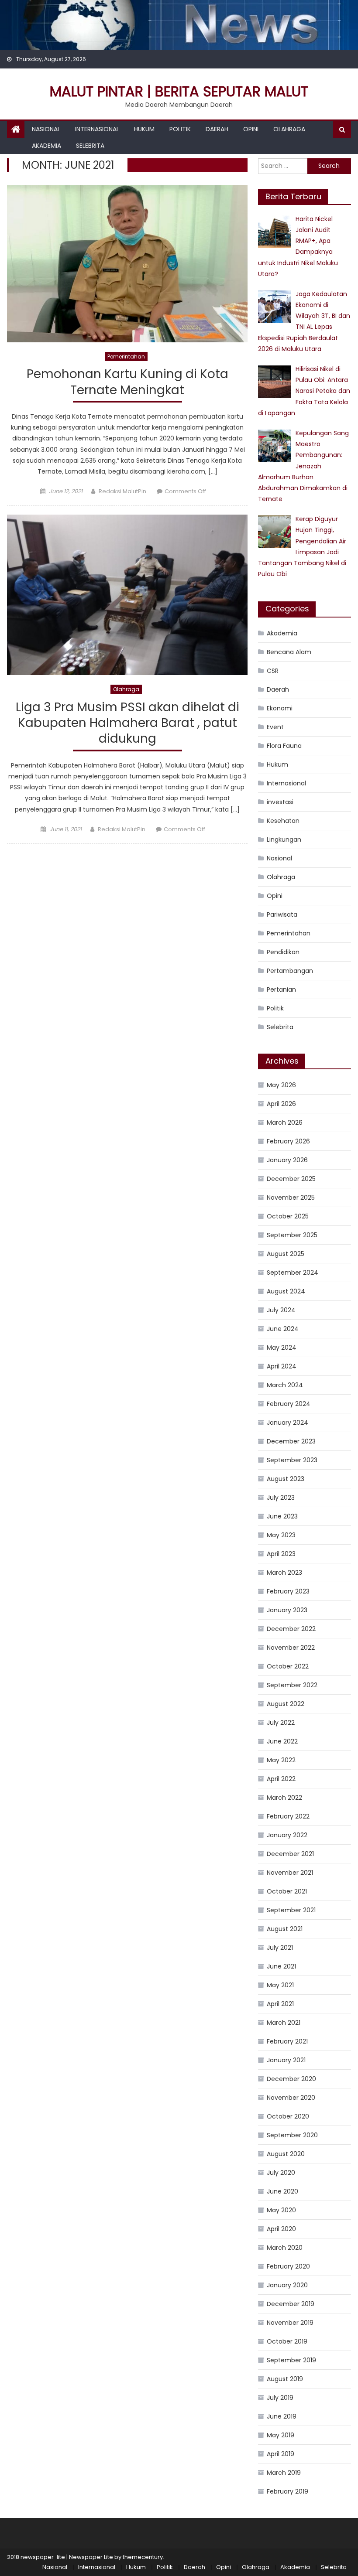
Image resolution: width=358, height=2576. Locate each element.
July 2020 (281, 2173)
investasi (280, 802)
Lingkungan (284, 839)
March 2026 (285, 1123)
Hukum (144, 129)
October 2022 (288, 1666)
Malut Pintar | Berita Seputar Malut (179, 91)
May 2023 (281, 1535)
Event (275, 727)
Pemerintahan (126, 357)
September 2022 (292, 1685)
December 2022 (291, 1629)
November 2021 (290, 1873)
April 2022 (281, 1779)
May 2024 (282, 1348)
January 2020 (287, 2285)
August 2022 (286, 1704)
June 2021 (281, 1966)
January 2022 (287, 1835)
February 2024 (289, 1404)
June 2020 (282, 2191)
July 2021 (280, 1948)
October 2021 (287, 1891)
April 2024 (282, 1366)
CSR (273, 671)
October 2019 (287, 2341)
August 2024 (286, 1291)
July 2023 (281, 1498)
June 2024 (283, 1329)
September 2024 (293, 1273)
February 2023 (288, 1591)
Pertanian (281, 989)
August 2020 (286, 2154)
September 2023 (292, 1460)
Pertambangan (290, 971)
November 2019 (290, 2323)
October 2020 (288, 2116)
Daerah (217, 129)
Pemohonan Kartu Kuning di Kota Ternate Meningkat (127, 382)
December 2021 (290, 1854)
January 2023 (287, 1610)
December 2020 (291, 2079)
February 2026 (288, 1141)
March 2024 (285, 1385)
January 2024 (287, 1423)
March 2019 (284, 2473)
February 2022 (288, 1816)
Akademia (46, 146)
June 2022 (282, 1741)
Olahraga (289, 129)
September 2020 (292, 2135)
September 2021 (291, 1910)
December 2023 (291, 1441)
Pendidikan (283, 952)
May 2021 (280, 1985)
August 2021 (285, 1929)
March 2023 (284, 1573)
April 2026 (281, 1104)
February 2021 (287, 2041)
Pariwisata (282, 914)
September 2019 (291, 2360)
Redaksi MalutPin (122, 491)
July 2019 (280, 2398)
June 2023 (282, 1516)
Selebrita (90, 146)
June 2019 (282, 2416)
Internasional (97, 129)
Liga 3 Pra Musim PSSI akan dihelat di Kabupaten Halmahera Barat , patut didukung (127, 723)
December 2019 (291, 2304)
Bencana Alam (289, 652)
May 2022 (281, 1760)
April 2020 (281, 2229)
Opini (251, 129)
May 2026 (281, 1085)
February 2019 (287, 2491)
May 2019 (281, 2435)
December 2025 (291, 1179)
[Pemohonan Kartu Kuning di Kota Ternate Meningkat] (127, 264)
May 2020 (281, 2210)
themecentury (143, 2557)
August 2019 (285, 2379)
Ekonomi (280, 708)
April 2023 (281, 1554)
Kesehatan (283, 821)
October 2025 (288, 1216)
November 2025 (291, 1198)
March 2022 (284, 1798)
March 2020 (285, 2248)
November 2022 (291, 1648)
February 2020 (288, 2266)
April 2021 (280, 2004)
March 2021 (284, 2023)
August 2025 (286, 1254)
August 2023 (286, 1479)
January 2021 (286, 2060)
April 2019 (281, 2454)
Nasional (46, 129)
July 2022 (281, 1723)
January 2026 (287, 1160)
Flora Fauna (284, 746)
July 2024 (281, 1310)
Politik (180, 129)
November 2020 (291, 2098)
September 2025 (292, 1235)
